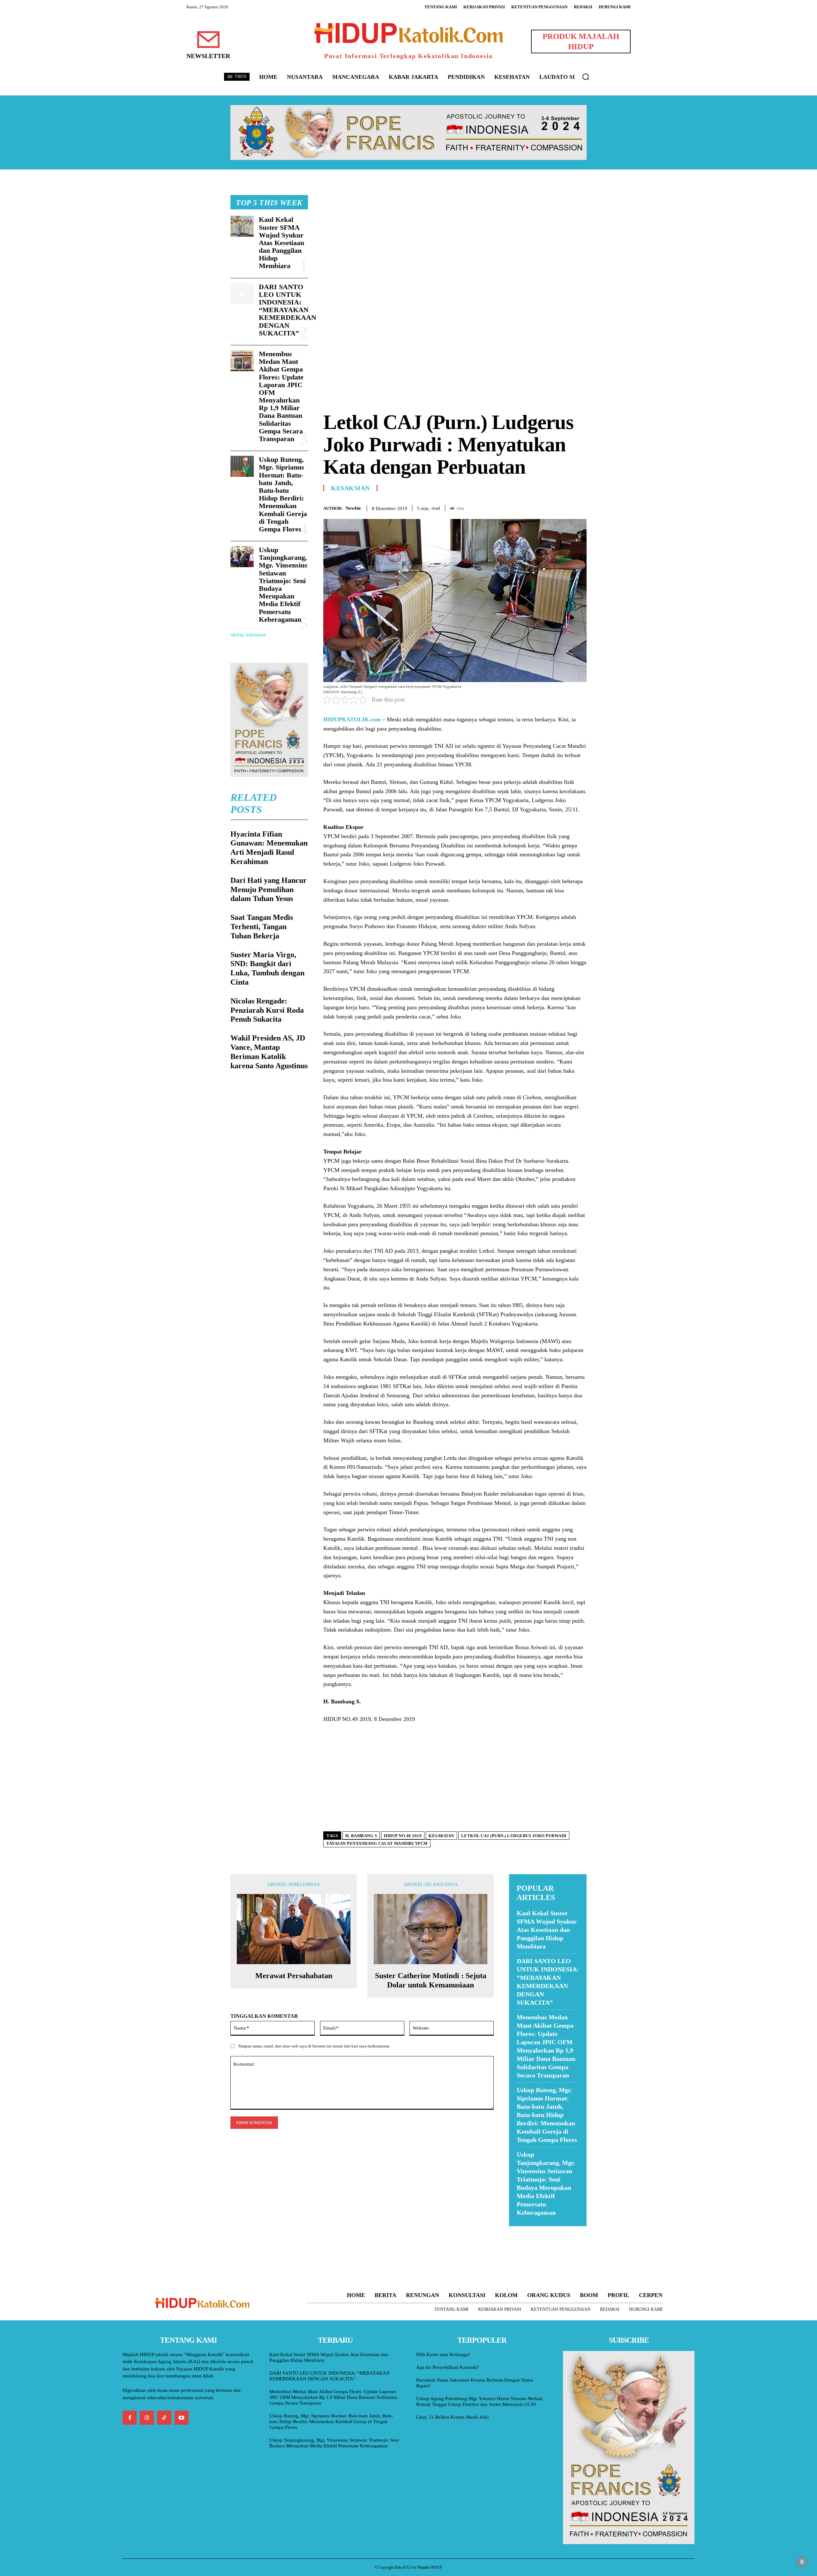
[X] (551, 507)
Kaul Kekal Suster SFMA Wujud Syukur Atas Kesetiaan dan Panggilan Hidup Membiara (281, 243)
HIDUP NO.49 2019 (403, 1836)
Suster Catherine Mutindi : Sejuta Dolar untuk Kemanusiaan (431, 1980)
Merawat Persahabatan (294, 1976)
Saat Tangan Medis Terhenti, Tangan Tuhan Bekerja (262, 927)
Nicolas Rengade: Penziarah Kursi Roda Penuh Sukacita (267, 1010)
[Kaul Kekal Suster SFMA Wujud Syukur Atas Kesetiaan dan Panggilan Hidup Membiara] (242, 226)
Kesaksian (350, 488)
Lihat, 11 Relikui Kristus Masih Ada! (453, 2417)
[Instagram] (147, 2418)
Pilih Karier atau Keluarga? (443, 2354)
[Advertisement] (455, 240)
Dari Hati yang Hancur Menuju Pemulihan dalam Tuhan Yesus (269, 890)
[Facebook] (536, 507)
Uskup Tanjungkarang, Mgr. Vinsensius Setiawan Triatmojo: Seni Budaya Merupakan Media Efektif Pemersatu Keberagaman (283, 585)
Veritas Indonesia (248, 635)
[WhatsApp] (566, 507)
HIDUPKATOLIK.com (352, 719)
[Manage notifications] (802, 2562)
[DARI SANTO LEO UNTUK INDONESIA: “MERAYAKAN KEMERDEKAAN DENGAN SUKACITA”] (242, 294)
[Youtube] (182, 2418)
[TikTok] (164, 2418)
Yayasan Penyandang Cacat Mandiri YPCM (377, 1843)
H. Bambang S (361, 1836)
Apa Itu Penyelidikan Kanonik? (448, 2367)
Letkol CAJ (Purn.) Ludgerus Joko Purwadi (514, 1836)
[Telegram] (580, 507)
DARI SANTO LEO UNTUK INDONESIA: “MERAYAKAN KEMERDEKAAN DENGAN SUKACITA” (288, 310)
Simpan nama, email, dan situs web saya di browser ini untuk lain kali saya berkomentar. (314, 2046)
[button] (586, 77)
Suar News (521, 2230)
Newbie (353, 508)
